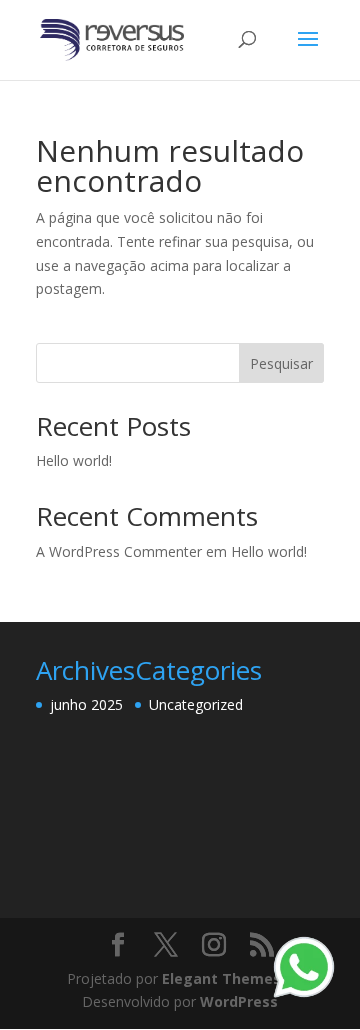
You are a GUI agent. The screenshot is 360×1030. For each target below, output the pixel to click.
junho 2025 (86, 704)
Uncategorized (196, 704)
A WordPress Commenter (119, 551)
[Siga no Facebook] (118, 945)
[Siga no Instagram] (214, 945)
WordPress (239, 1001)
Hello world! (74, 460)
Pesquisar (281, 363)
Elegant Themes (221, 978)
